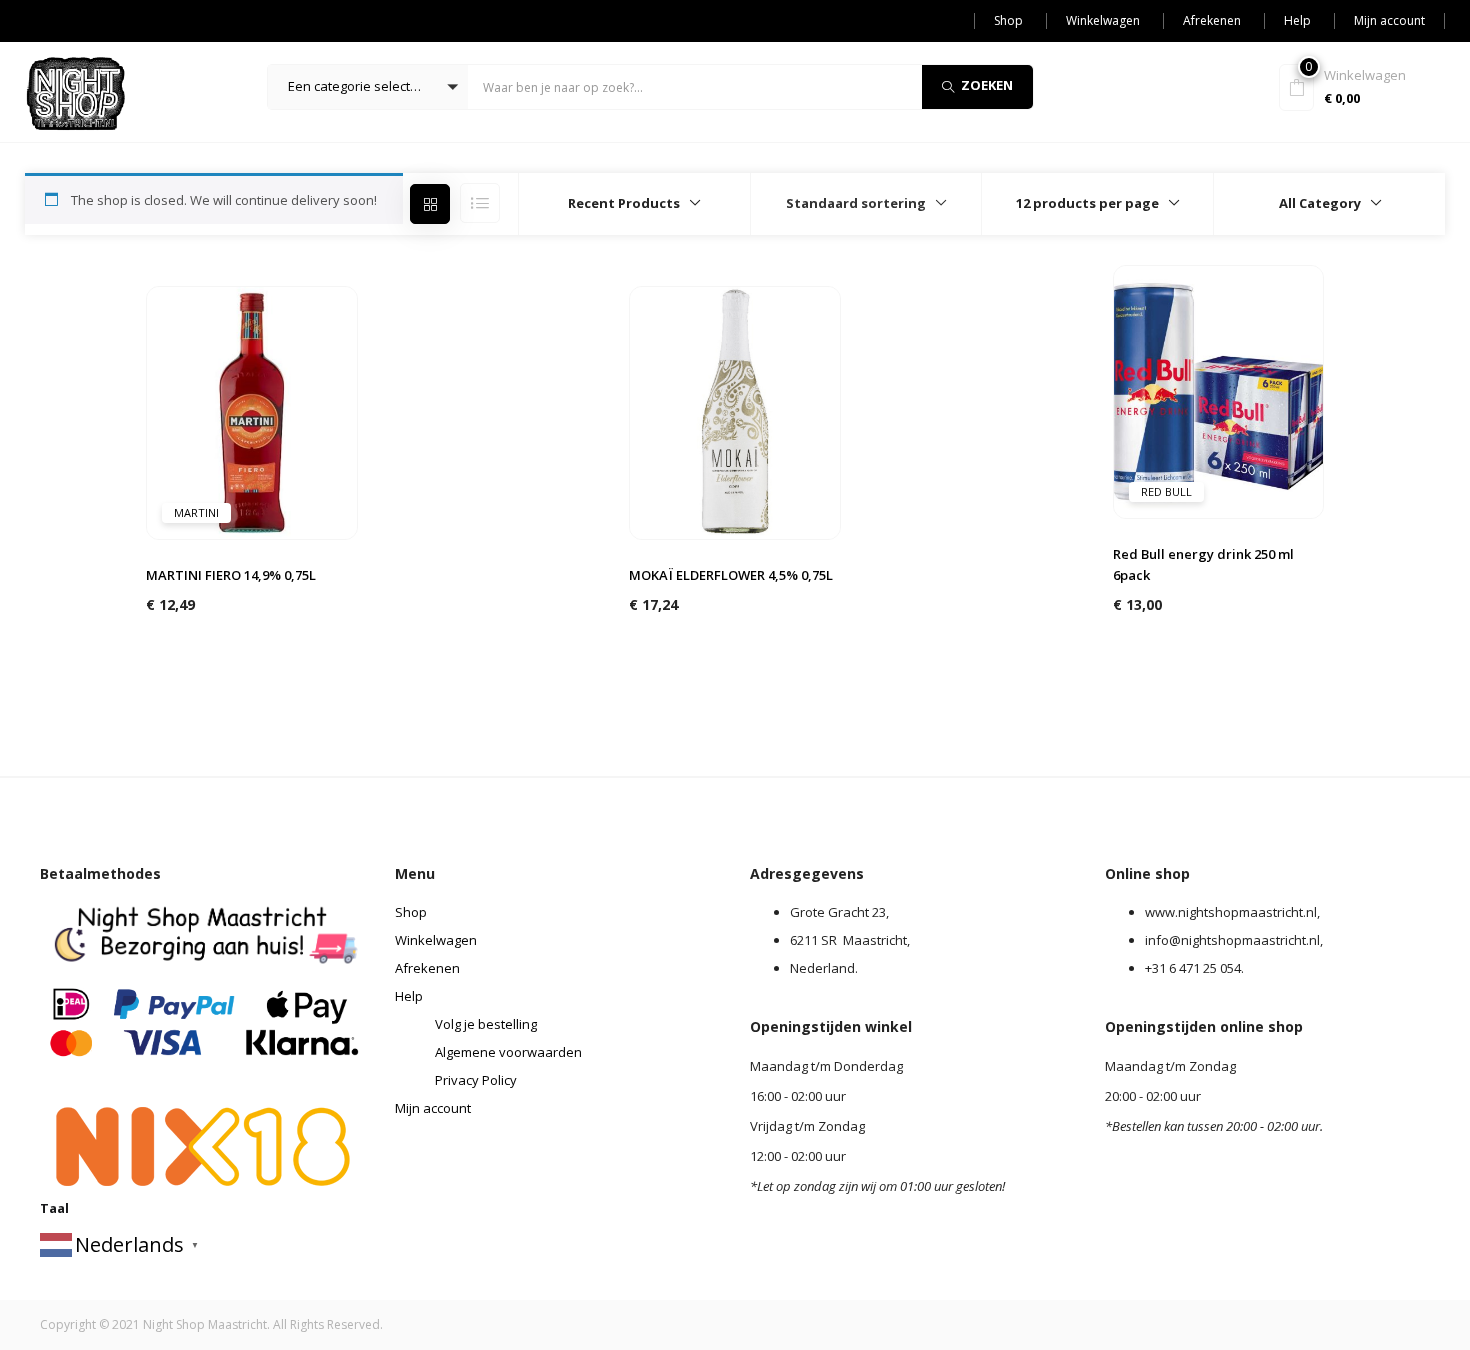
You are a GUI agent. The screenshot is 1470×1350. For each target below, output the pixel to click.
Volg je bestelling (486, 1024)
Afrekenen (1212, 20)
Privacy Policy (476, 1080)
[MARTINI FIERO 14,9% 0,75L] (252, 411)
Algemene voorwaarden (508, 1052)
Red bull (1166, 491)
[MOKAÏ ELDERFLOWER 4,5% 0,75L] (735, 411)
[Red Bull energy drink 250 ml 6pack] (1219, 390)
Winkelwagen (1103, 20)
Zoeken (987, 85)
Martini (196, 512)
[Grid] (430, 204)
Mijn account (1389, 20)
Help (1297, 20)
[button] (368, 87)
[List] (480, 203)
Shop (1008, 20)
